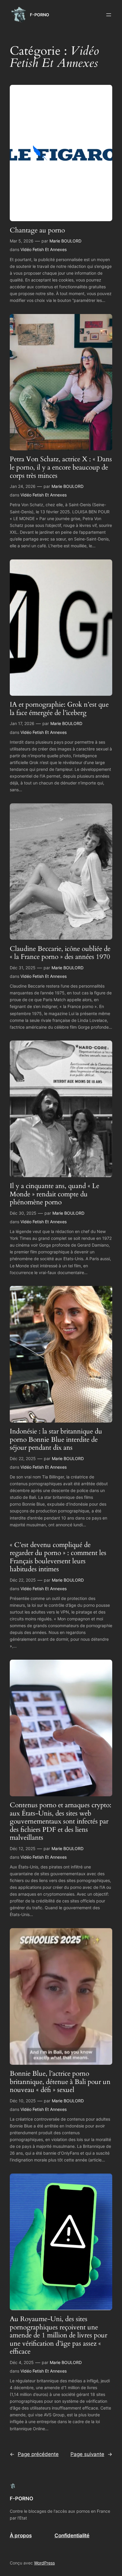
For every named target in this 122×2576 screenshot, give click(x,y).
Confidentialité (72, 2535)
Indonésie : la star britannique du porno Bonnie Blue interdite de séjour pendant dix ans (56, 1440)
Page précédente (34, 2454)
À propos (21, 2535)
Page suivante (91, 2454)
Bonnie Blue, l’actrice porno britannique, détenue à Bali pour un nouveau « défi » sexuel (60, 2082)
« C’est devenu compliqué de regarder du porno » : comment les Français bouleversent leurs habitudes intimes (58, 1557)
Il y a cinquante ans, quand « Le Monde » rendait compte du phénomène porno (54, 1194)
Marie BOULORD (65, 241)
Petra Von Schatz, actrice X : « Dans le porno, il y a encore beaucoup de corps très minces (61, 467)
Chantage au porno (37, 230)
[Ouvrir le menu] (109, 15)
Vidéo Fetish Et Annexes (44, 249)
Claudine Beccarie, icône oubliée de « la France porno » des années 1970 (60, 953)
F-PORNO (40, 15)
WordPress (44, 2563)
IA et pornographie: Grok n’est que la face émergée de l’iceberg (59, 709)
